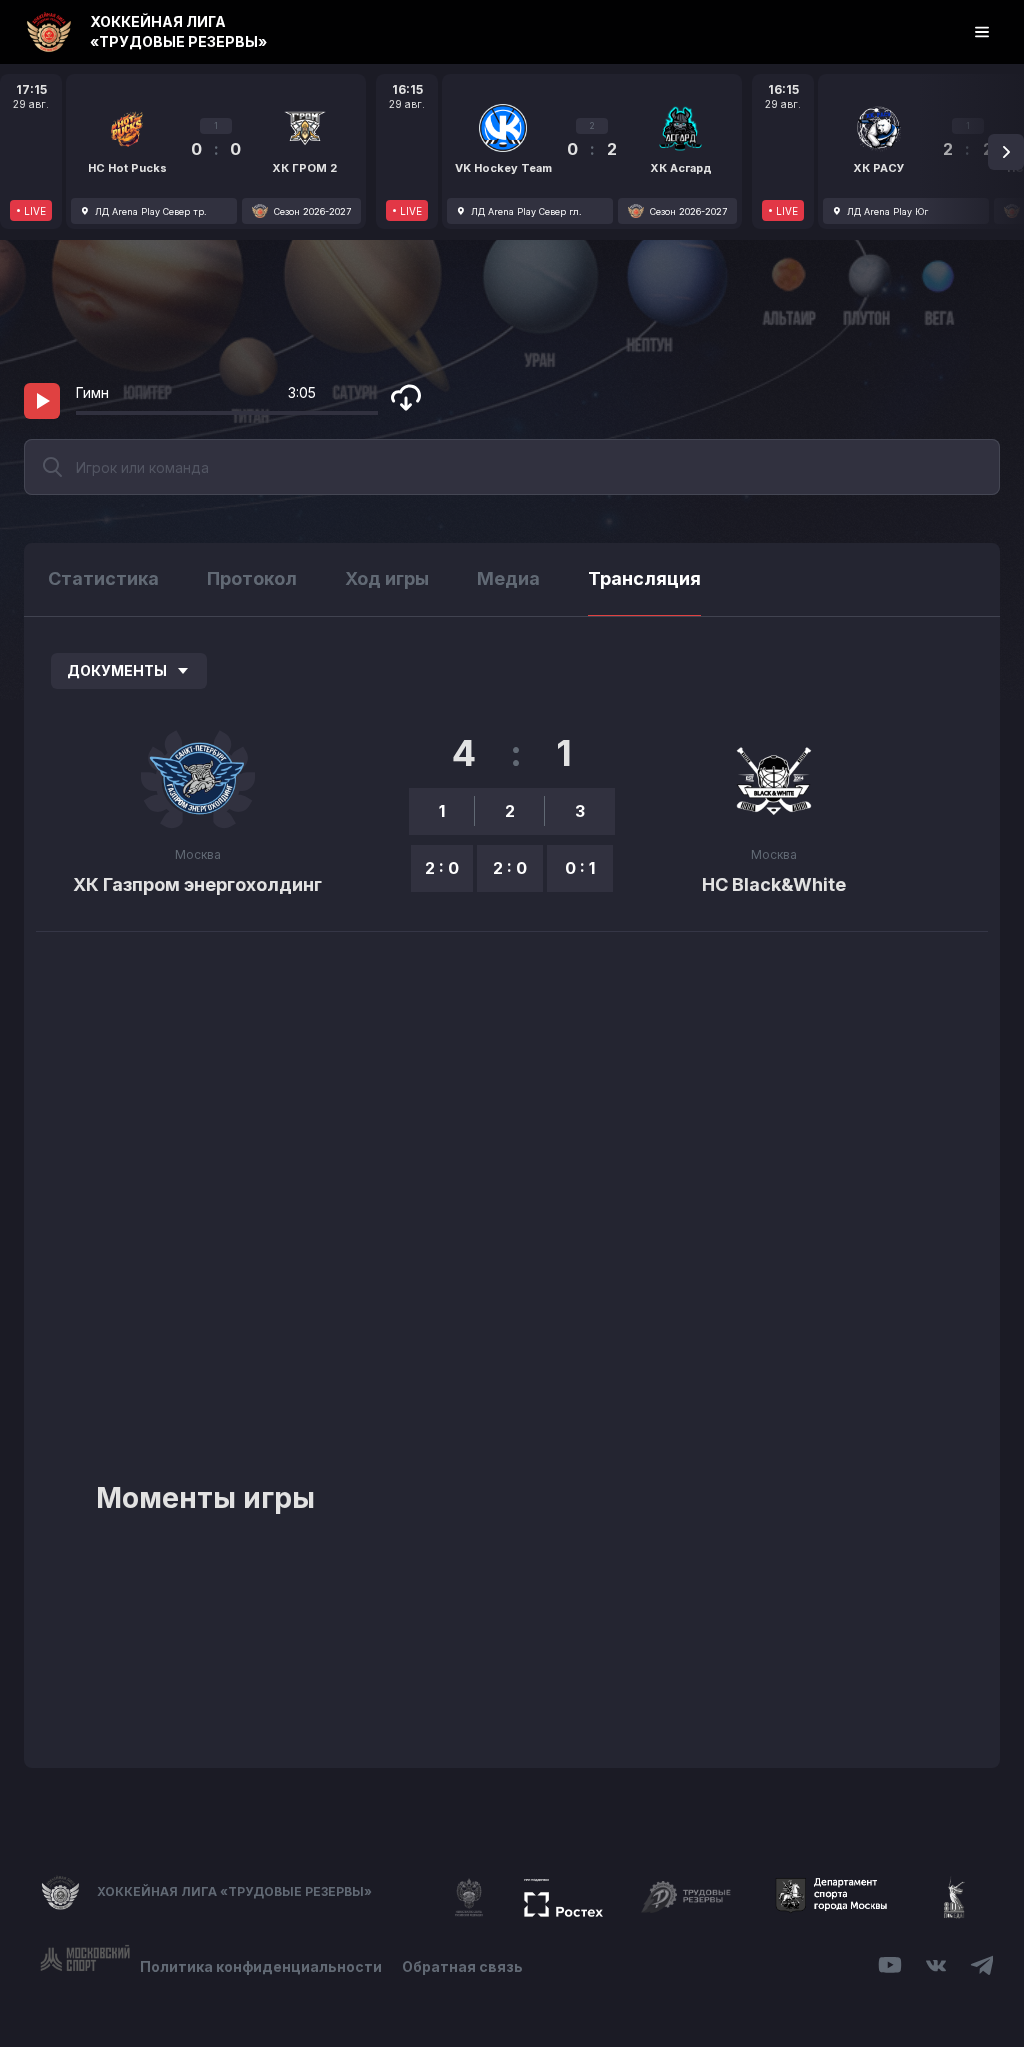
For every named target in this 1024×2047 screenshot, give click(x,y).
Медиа (508, 578)
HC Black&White (774, 884)
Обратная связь (462, 1966)
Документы (117, 670)
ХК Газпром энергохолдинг (197, 884)
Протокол (252, 578)
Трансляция (644, 578)
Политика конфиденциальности (261, 1966)
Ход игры (387, 578)
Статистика (103, 578)
